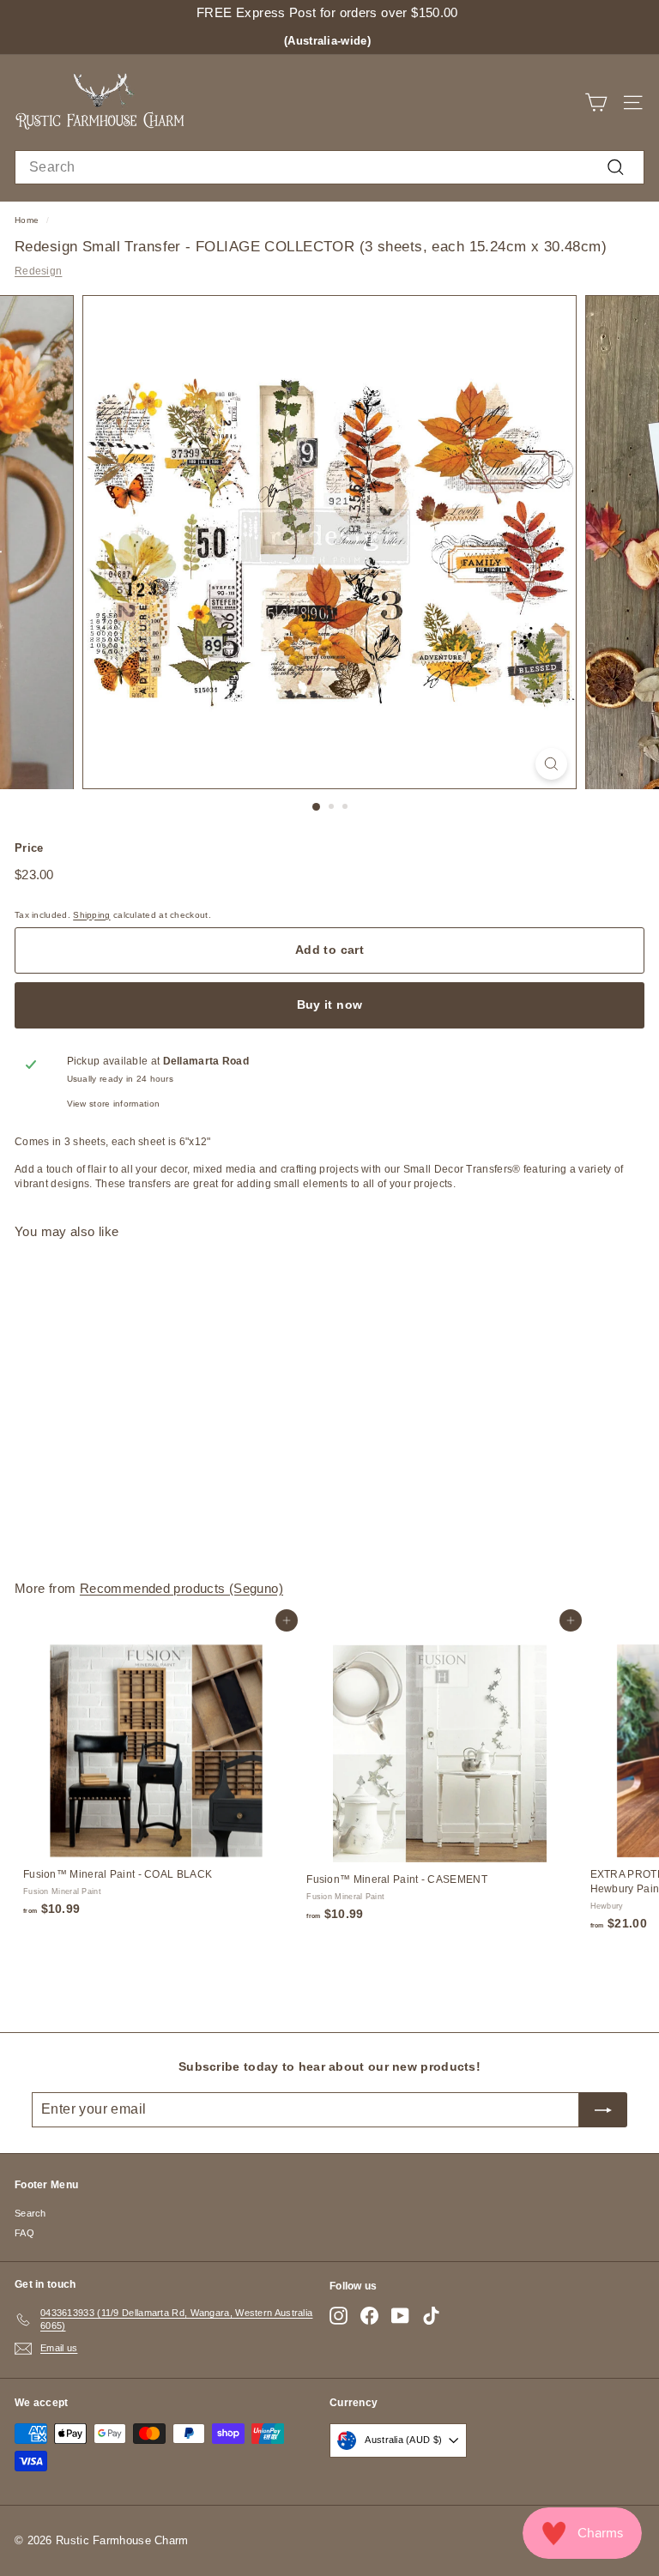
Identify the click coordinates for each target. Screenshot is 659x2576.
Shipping (91, 915)
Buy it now (330, 1004)
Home (27, 220)
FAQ (24, 2233)
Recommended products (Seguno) (181, 1588)
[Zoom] (551, 764)
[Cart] (596, 103)
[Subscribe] (603, 2109)
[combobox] (329, 167)
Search (30, 2213)
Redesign (38, 271)
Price (29, 848)
